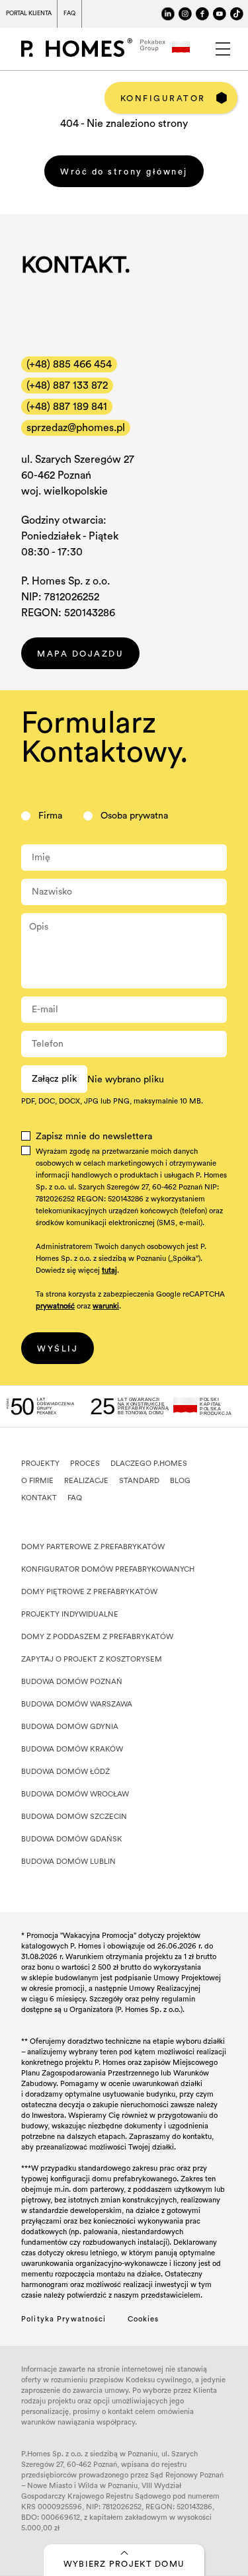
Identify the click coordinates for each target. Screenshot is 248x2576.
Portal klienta (28, 14)
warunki (106, 1306)
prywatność (55, 1306)
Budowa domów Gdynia (70, 1727)
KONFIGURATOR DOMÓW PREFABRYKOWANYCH (108, 1569)
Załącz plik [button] (54, 1079)
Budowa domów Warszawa (77, 1704)
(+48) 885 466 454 (69, 364)
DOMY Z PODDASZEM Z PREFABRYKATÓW (97, 1637)
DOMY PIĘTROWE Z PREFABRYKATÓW (89, 1592)
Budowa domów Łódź (65, 1772)
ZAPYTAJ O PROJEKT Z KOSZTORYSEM (92, 1659)
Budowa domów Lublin (68, 1862)
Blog (180, 1481)
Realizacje (86, 1481)
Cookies (144, 2319)
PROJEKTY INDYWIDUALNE (70, 1614)
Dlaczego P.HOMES (149, 1464)
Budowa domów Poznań (72, 1682)
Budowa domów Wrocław (75, 1794)
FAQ (69, 14)
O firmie (37, 1481)
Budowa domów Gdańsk (72, 1839)
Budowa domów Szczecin (74, 1817)
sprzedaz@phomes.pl (76, 428)
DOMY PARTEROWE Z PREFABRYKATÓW (93, 1547)
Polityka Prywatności (64, 2319)
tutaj (109, 1270)
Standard (139, 1481)
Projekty (40, 1464)
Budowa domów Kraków (72, 1749)
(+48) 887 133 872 (67, 385)
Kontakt (39, 1498)
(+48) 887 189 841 (67, 407)
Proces (85, 1464)
